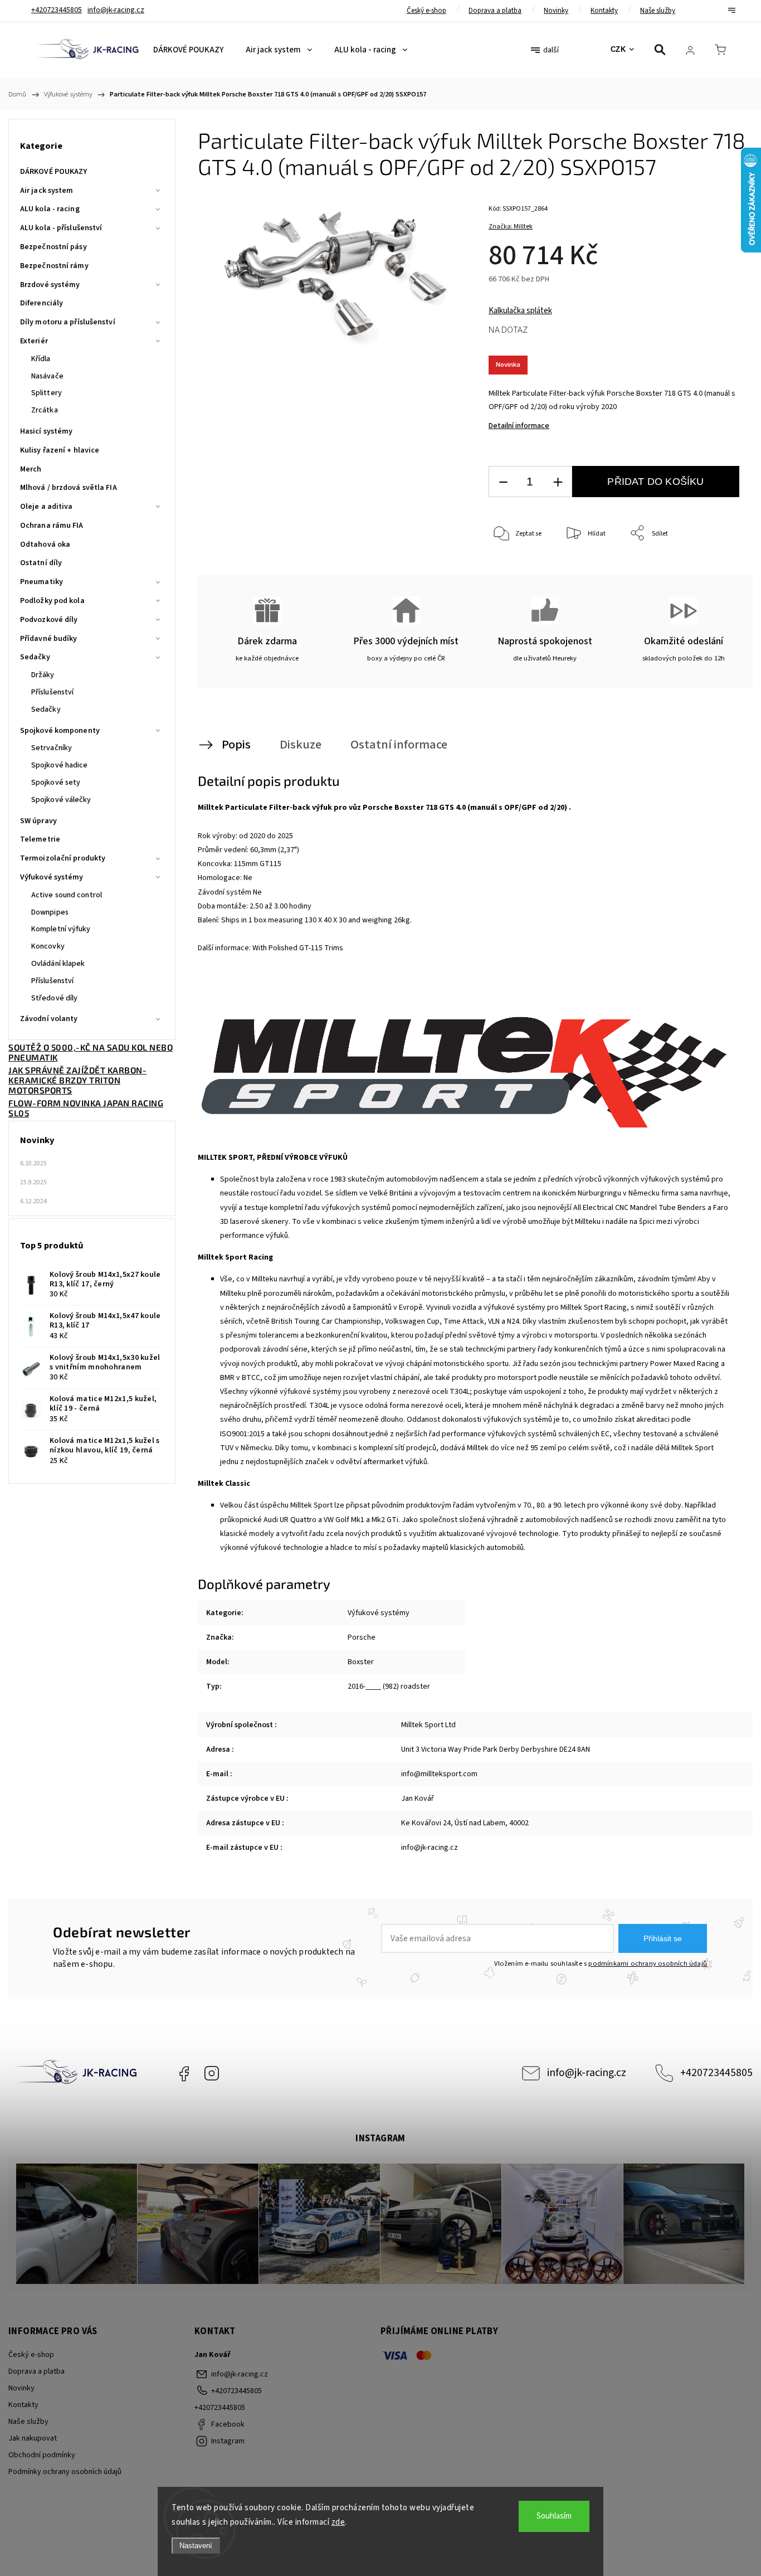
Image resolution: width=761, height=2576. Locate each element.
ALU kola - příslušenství (61, 228)
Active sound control (67, 895)
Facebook (184, 2073)
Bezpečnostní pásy (53, 247)
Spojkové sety (56, 782)
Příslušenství (52, 692)
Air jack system (47, 191)
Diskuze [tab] (301, 745)
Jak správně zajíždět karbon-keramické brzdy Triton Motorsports (77, 1080)
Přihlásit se (663, 1938)
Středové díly (54, 998)
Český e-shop (426, 11)
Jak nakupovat (33, 2438)
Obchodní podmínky (42, 2455)
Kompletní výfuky (61, 929)
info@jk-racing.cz (587, 2073)
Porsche (362, 1637)
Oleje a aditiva (47, 507)
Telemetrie (40, 839)
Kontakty (604, 11)
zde (338, 2522)
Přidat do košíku (655, 482)
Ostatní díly (41, 563)
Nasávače (47, 376)
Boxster (361, 1662)
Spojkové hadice (60, 765)
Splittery (47, 393)
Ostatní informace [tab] (399, 745)
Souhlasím (554, 2516)
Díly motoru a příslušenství (68, 322)
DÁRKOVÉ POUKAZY (54, 172)
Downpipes (50, 912)
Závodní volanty (49, 1019)
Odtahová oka (45, 545)
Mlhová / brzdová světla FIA (69, 488)
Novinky (556, 11)
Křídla (41, 359)
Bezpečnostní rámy (54, 266)
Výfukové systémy (52, 877)
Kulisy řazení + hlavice (60, 450)
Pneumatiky (42, 582)
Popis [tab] (236, 745)
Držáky (43, 675)
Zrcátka (45, 410)
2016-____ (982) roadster (389, 1686)
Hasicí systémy (46, 431)
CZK (618, 49)
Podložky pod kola (52, 601)
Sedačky (35, 657)
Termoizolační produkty (63, 858)
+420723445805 (716, 2073)
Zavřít (716, 570)
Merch (31, 469)
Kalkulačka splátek (520, 311)
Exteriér (34, 341)
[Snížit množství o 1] (503, 482)
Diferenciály (42, 303)
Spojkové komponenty (60, 731)
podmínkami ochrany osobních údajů (648, 1963)
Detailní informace (519, 426)
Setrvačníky (52, 748)
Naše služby (658, 11)
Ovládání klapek (58, 964)
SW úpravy (38, 821)
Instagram (212, 2073)
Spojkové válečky (61, 800)
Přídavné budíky (49, 639)
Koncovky (48, 946)
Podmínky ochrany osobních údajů (65, 2472)
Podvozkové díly (49, 620)
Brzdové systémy (50, 285)
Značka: (511, 227)
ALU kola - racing (50, 209)
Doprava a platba (495, 11)
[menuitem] (188, 50)
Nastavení (196, 2546)
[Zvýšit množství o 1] (558, 482)
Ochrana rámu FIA (52, 526)
